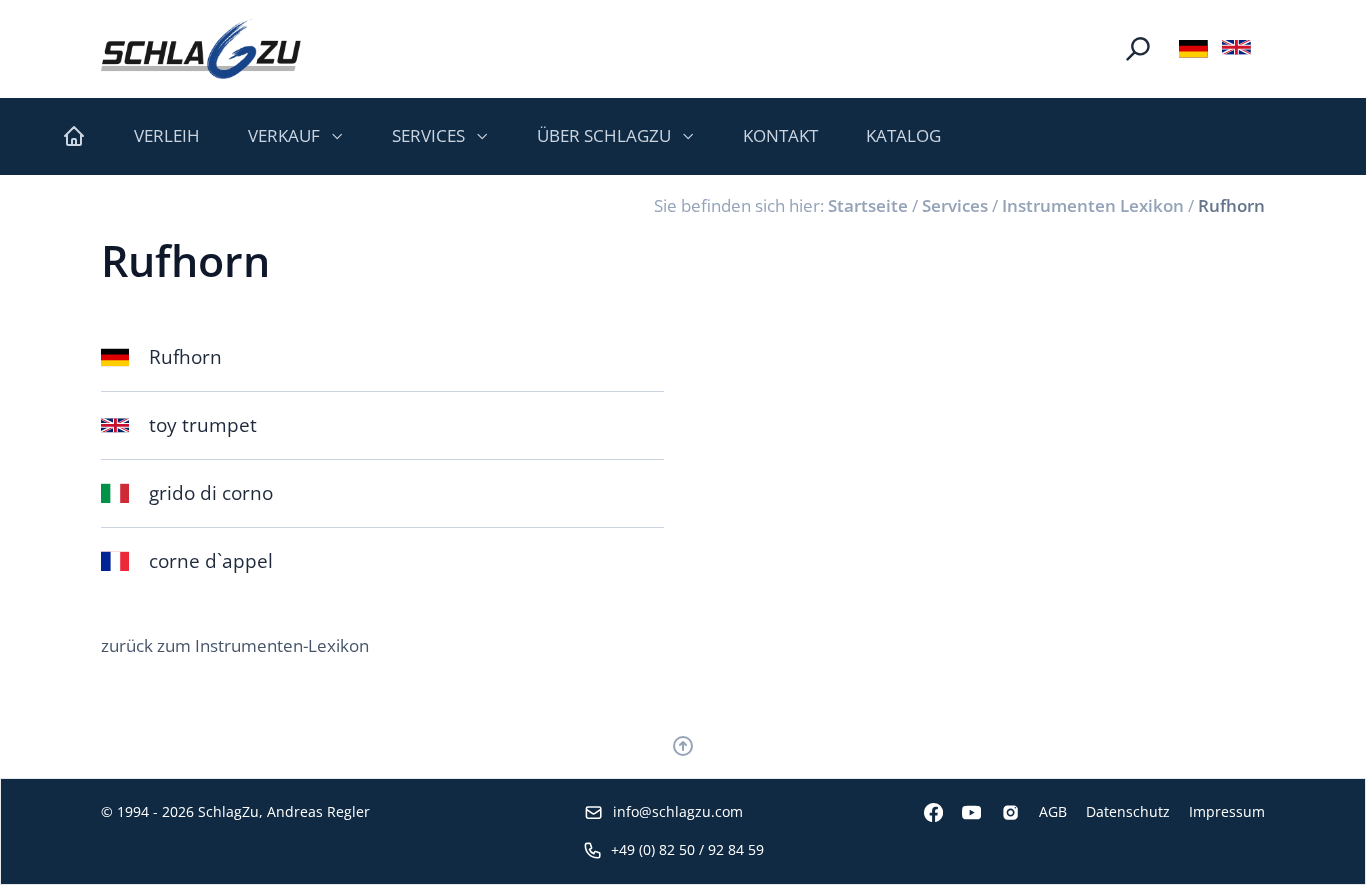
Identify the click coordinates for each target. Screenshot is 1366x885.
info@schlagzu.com (678, 811)
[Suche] (1138, 49)
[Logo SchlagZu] (201, 49)
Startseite (868, 205)
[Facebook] (924, 812)
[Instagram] (1000, 812)
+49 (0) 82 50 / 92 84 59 (687, 849)
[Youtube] (962, 812)
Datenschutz (1128, 811)
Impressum (1227, 811)
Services (955, 205)
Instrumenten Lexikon (1093, 205)
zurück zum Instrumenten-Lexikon (235, 645)
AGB (1053, 811)
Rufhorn (1231, 205)
